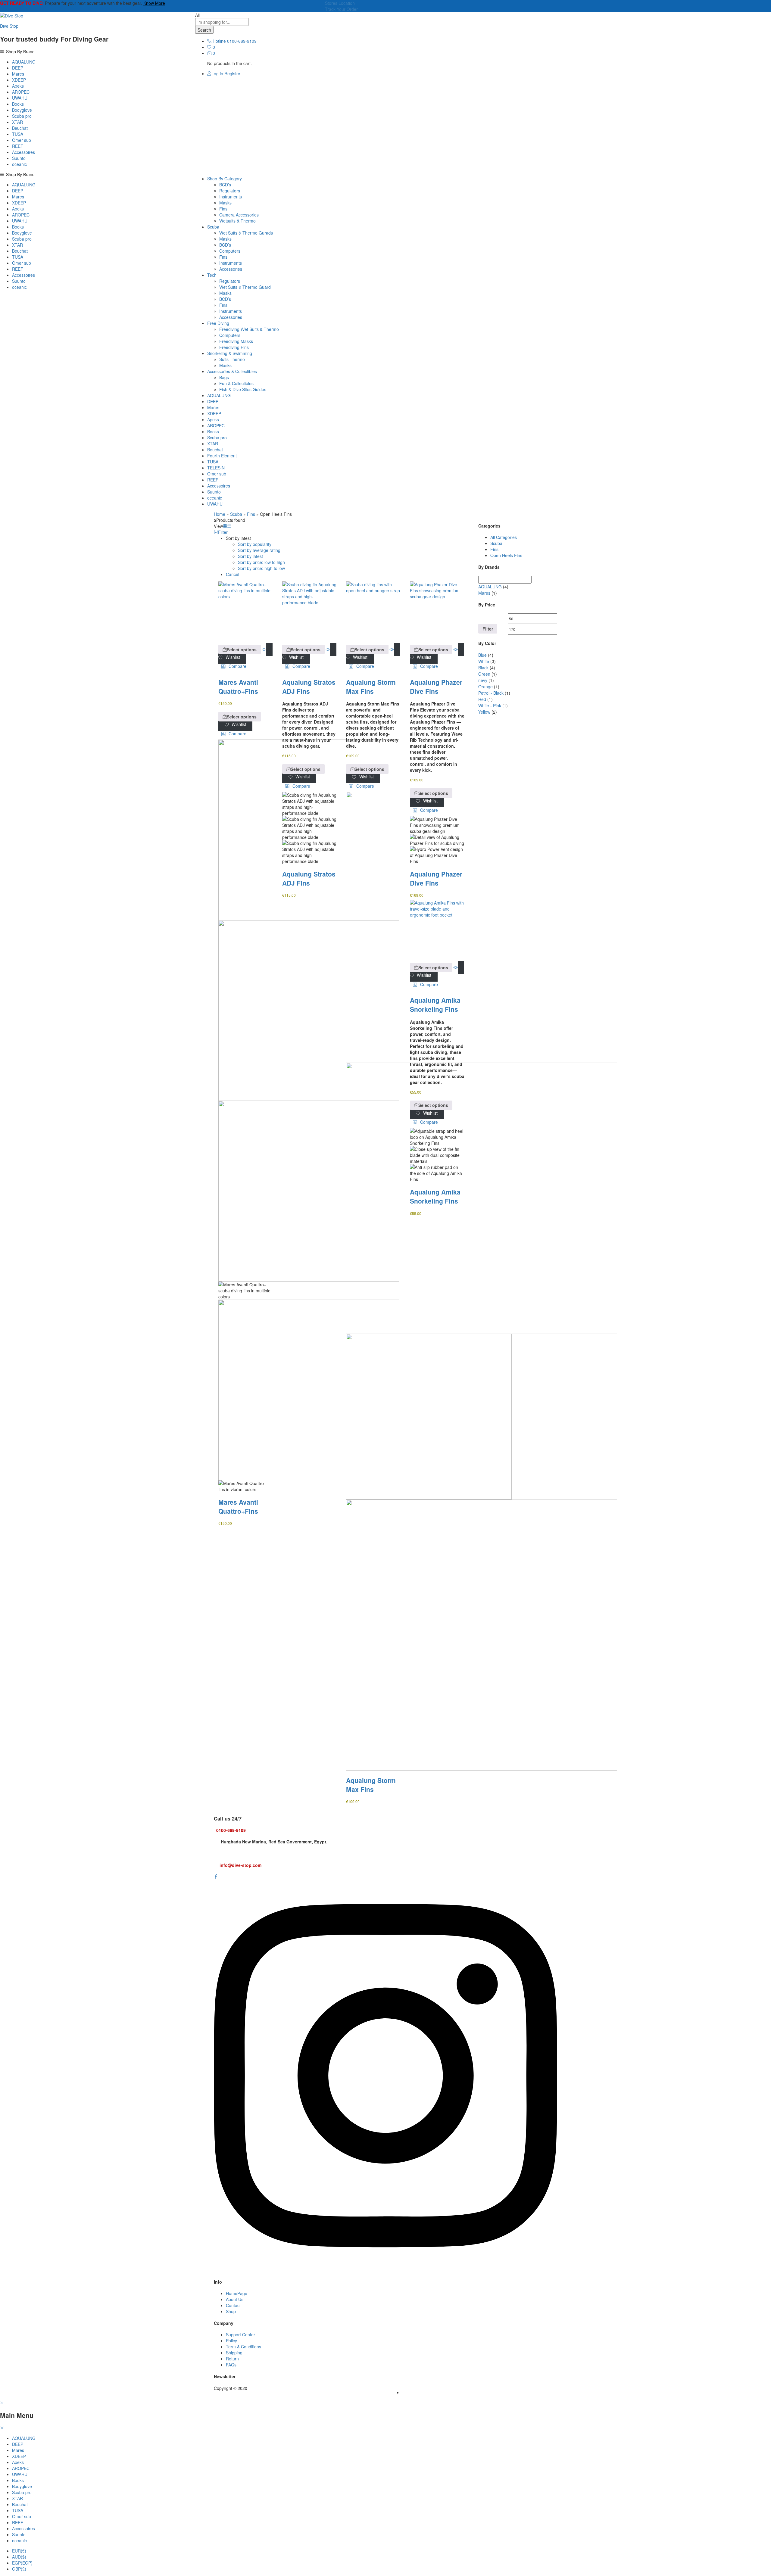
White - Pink (490, 706)
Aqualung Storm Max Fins (371, 687)
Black (483, 668)
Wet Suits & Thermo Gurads (246, 233)
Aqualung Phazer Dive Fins (436, 687)
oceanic (19, 164)
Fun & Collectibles (236, 383)
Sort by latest (250, 556)
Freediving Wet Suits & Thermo (249, 329)
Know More (154, 3)
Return (232, 2359)
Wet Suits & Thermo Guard (245, 287)
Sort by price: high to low (261, 568)
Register (232, 73)
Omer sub (22, 140)
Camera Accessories (239, 215)
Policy (231, 2341)
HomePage (237, 2293)
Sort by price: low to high (261, 562)
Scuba (236, 514)
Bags (224, 377)
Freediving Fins (234, 347)
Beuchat (20, 128)
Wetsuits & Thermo (237, 221)
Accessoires (23, 152)
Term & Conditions (243, 2347)
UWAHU (20, 98)
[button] (234, 666)
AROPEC (21, 92)
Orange (485, 687)
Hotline (219, 41)
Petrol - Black (491, 693)
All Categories (504, 537)
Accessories (231, 269)
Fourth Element (222, 456)
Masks (225, 203)
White (484, 661)
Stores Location (340, 3)
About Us (235, 2299)
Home (220, 514)
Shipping (234, 2353)
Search (204, 30)
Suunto (19, 158)
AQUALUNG (24, 62)
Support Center (240, 2335)
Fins (223, 209)
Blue (482, 655)
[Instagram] (385, 2270)
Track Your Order (341, 9)
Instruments (231, 197)
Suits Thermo (232, 359)
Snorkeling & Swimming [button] (230, 353)
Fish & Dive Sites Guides (243, 389)
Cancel (233, 574)
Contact (233, 2305)
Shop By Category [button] (225, 179)
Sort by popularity (255, 544)
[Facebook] (216, 1877)
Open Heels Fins (506, 555)
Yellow (484, 712)
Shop (231, 2311)
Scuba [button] (213, 227)
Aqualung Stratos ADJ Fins (309, 687)
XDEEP (19, 80)
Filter (488, 629)
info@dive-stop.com (240, 1865)
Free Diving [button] (218, 323)
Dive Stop (9, 26)
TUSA (18, 134)
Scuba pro (22, 116)
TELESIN (216, 468)
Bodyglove (22, 110)
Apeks (18, 86)
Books (18, 104)
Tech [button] (212, 275)
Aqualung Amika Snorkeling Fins (435, 1005)
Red (482, 699)
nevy (483, 680)
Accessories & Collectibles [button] (232, 371)
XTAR (17, 122)
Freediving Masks (236, 341)
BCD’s (225, 185)
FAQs (231, 2365)
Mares (18, 74)
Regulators (230, 191)
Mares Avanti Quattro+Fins (238, 687)
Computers (230, 251)
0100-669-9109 (231, 1830)
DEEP (18, 68)
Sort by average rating (259, 550)
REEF (18, 146)
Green (484, 674)
